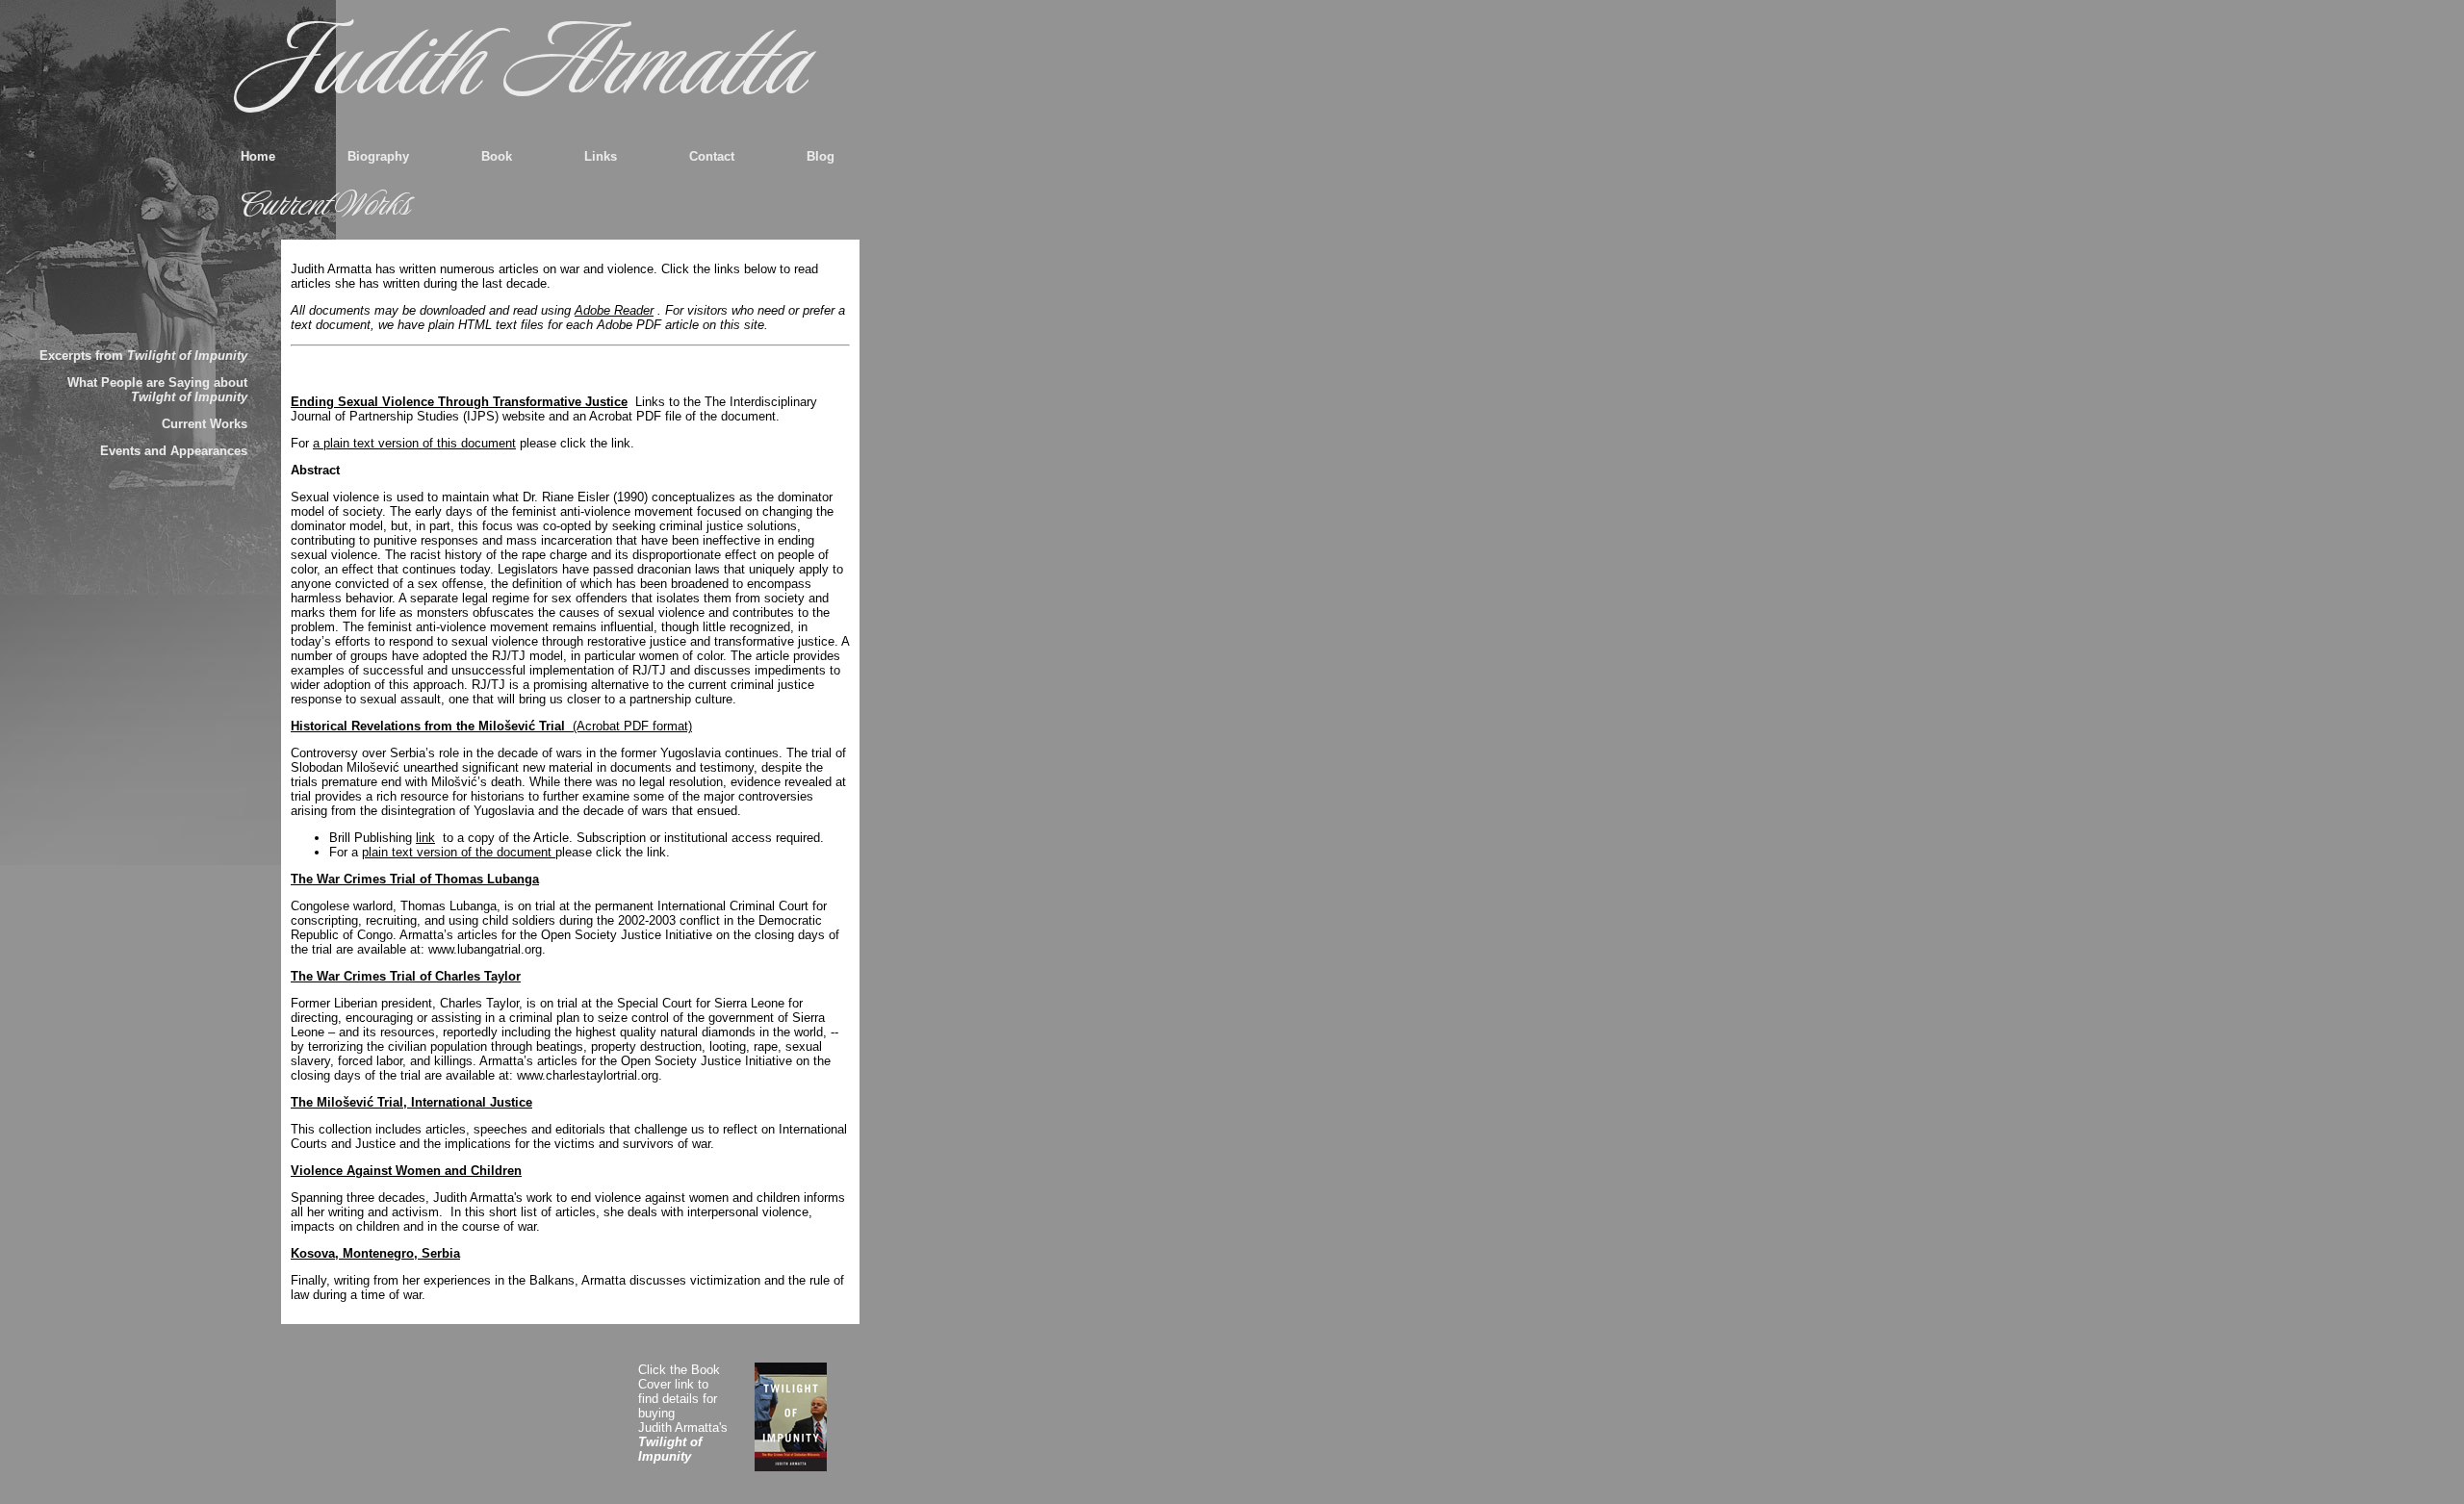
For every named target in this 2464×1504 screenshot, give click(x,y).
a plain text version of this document (414, 443)
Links (601, 156)
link (425, 838)
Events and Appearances (174, 451)
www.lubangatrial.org (485, 949)
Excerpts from (143, 356)
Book (497, 156)
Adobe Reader (614, 310)
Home (258, 156)
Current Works (205, 424)
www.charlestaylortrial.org (588, 1075)
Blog (821, 156)
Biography (378, 156)
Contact (712, 156)
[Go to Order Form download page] (802, 1417)
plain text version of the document (459, 852)
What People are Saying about (157, 390)
